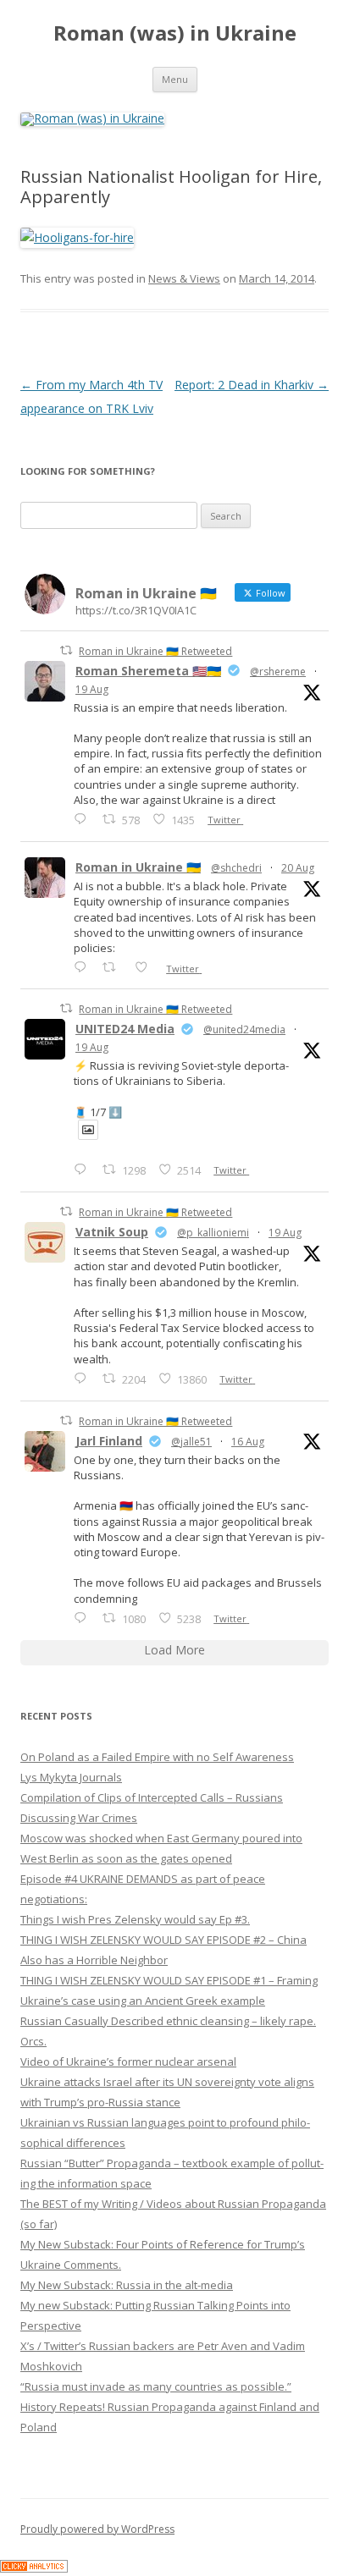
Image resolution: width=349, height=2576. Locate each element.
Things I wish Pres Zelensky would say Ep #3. (135, 1919)
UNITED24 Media (125, 1029)
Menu (175, 79)
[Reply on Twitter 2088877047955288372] (84, 1618)
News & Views (184, 278)
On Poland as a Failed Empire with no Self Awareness (157, 1757)
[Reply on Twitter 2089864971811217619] (84, 1169)
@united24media (244, 1029)
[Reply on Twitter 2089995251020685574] (84, 1378)
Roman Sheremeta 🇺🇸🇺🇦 (148, 671)
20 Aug (298, 868)
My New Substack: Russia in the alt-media (127, 2285)
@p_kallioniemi (213, 1233)
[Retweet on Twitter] (66, 650)
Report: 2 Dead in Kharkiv (252, 385)
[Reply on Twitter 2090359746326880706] (84, 967)
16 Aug (248, 1442)
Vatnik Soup (112, 1232)
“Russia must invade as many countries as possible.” (156, 2386)
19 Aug (92, 689)
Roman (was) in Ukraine (175, 33)
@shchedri (236, 868)
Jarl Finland (109, 1441)
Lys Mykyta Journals (71, 1777)
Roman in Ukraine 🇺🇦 (138, 867)
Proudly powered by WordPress (97, 2529)
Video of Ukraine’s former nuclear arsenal (128, 2061)
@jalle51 (191, 1442)
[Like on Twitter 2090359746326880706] (146, 967)
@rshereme (278, 672)
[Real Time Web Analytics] (34, 2568)
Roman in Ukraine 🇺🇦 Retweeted (155, 651)
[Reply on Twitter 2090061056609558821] (84, 819)
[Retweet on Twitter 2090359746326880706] (114, 967)
